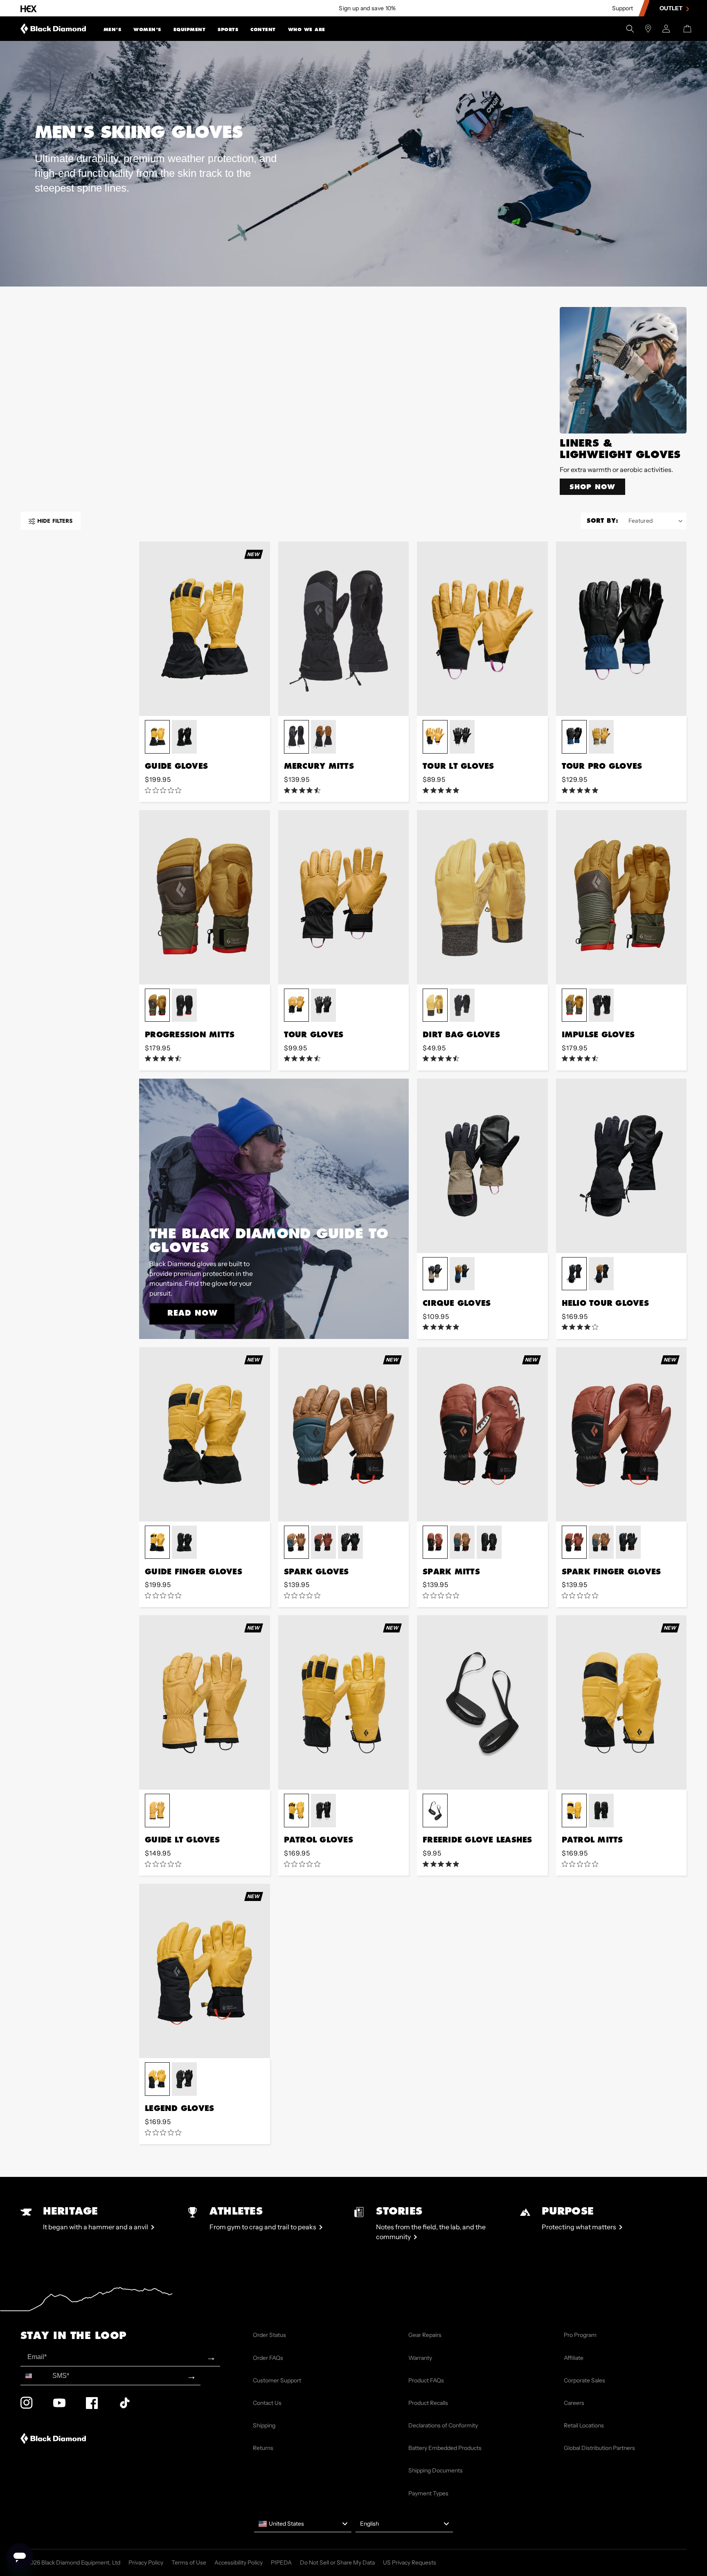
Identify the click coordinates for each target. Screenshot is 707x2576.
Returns (263, 2448)
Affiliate (574, 2358)
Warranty (420, 2358)
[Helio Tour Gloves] (621, 1166)
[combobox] (35, 2376)
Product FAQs (426, 2380)
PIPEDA (281, 2562)
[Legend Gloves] (205, 1971)
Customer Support (277, 2380)
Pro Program (580, 2335)
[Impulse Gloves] (621, 897)
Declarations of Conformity (443, 2425)
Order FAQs (268, 2358)
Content (263, 29)
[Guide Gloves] (205, 629)
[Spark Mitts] (482, 1434)
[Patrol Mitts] (621, 1702)
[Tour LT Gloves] (482, 629)
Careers (574, 2403)
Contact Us (267, 2403)
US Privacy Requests (410, 2562)
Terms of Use (189, 2562)
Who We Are (307, 29)
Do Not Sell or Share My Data (337, 2562)
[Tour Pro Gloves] (621, 629)
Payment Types (428, 2493)
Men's (113, 29)
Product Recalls (428, 2403)
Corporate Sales (584, 2380)
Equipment (190, 29)
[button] (113, 29)
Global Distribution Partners (599, 2448)
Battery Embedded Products (445, 2448)
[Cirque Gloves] (482, 1166)
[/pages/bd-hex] (29, 8)
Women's (147, 29)
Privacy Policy (146, 2562)
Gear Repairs (425, 2335)
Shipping (264, 2425)
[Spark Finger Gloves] (621, 1434)
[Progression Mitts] (205, 897)
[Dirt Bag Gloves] (482, 897)
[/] (53, 29)
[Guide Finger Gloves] (205, 1434)
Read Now (193, 1313)
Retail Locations (584, 2425)
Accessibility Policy (239, 2562)
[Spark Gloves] (344, 1434)
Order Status (269, 2335)
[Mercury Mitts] (344, 629)
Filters (55, 521)
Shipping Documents (436, 2470)
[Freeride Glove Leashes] (482, 1702)
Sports (228, 29)
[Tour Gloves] (344, 897)
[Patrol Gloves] (344, 1702)
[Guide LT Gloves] (205, 1702)
